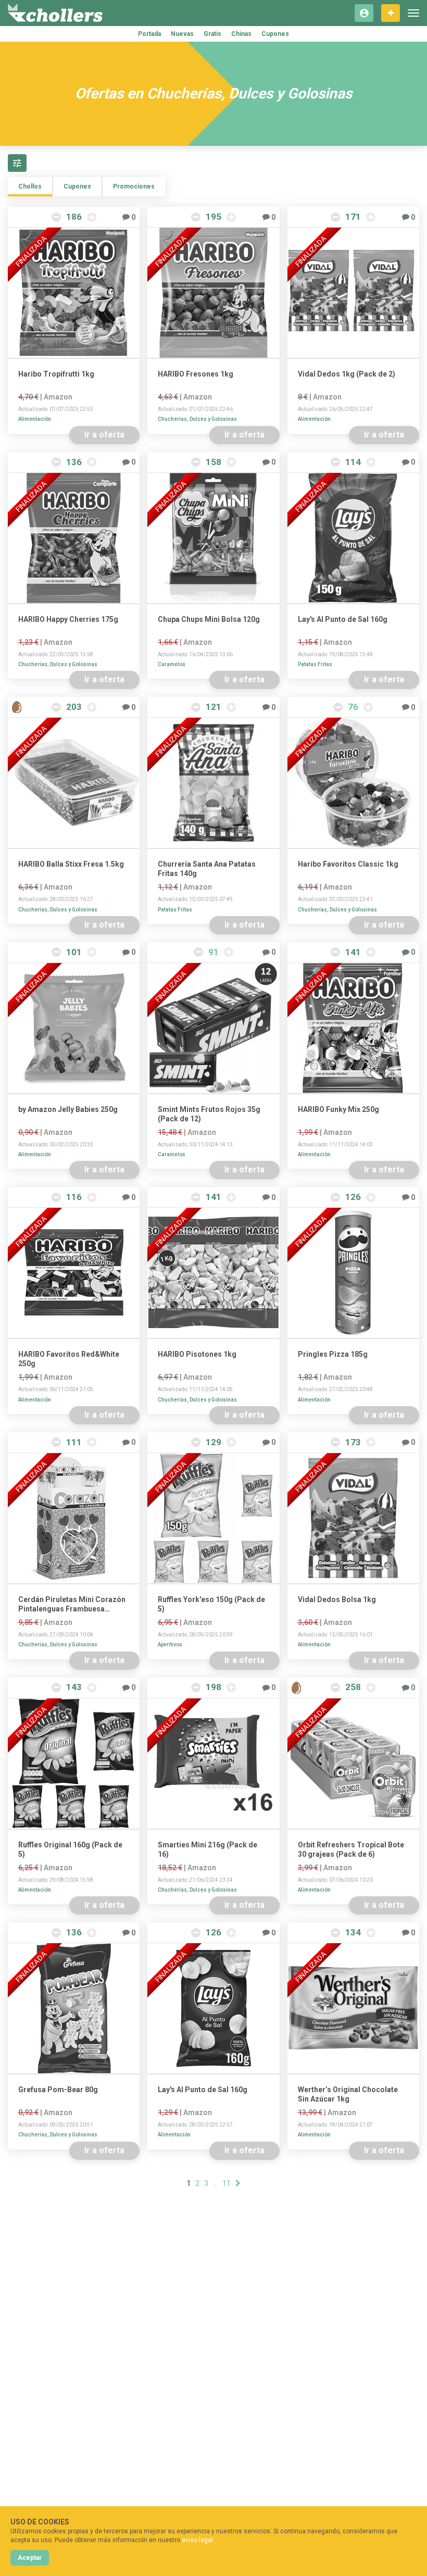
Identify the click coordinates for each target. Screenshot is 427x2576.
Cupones (275, 34)
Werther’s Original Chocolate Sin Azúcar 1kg (348, 2094)
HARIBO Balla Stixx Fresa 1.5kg (71, 864)
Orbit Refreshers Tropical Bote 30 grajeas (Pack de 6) (351, 1849)
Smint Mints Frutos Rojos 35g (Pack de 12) (209, 1114)
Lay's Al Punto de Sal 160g (343, 619)
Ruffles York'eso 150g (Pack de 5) (211, 1604)
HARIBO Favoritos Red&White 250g (69, 1359)
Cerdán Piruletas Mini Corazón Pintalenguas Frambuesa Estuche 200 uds (72, 1604)
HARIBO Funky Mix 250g (338, 1109)
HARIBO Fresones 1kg (196, 374)
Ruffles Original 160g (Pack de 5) (70, 1849)
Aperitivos (170, 1645)
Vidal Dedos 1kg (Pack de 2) (347, 374)
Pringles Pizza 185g (333, 1354)
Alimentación (35, 419)
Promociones (134, 186)
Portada (149, 34)
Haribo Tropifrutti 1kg (56, 374)
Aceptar (30, 2558)
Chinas (241, 34)
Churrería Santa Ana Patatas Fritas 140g (207, 869)
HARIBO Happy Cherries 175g (68, 619)
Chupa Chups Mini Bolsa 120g (209, 619)
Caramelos (172, 664)
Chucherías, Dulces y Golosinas (197, 419)
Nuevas (182, 34)
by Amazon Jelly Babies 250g (68, 1109)
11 (227, 2183)
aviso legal (197, 2540)
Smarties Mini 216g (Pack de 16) (208, 1849)
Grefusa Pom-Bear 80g (58, 2090)
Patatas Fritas (315, 664)
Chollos (30, 186)
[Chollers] (55, 13)
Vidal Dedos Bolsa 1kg (337, 1599)
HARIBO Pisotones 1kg (197, 1354)
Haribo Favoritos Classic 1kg (348, 864)
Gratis (212, 34)
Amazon (58, 397)
